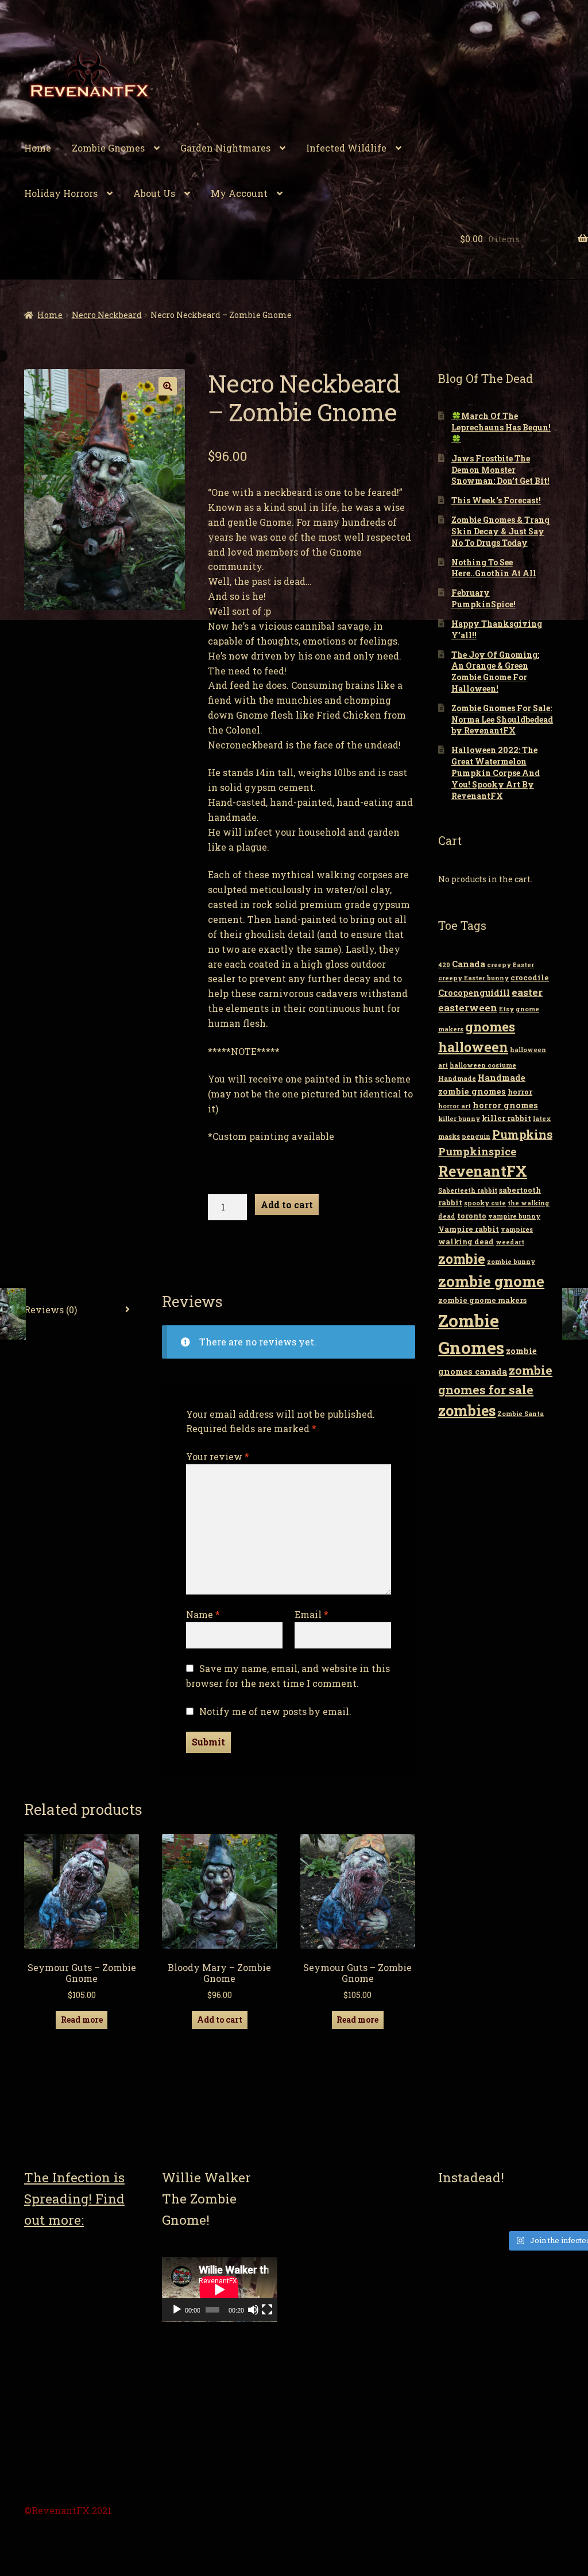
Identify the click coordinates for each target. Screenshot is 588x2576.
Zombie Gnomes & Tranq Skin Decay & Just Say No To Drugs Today (500, 531)
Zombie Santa (521, 1414)
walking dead (466, 1242)
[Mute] (253, 2310)
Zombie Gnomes (108, 148)
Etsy (506, 1009)
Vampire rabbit (469, 1229)
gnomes (490, 1026)
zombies (467, 1411)
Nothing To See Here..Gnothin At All (494, 568)
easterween (468, 1008)
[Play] (177, 2310)
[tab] (82, 1310)
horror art (454, 1106)
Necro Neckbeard (107, 315)
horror (520, 1092)
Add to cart (287, 1204)
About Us (154, 193)
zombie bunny (511, 1262)
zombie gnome (491, 1281)
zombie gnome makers (482, 1300)
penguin (476, 1136)
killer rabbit (506, 1118)
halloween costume (483, 1065)
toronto (472, 1216)
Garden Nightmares (225, 148)
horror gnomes (505, 1105)
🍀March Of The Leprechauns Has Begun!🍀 (501, 427)
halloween (473, 1047)
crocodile (530, 977)
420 (444, 965)
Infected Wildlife (346, 148)
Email (312, 1614)
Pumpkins (522, 1134)
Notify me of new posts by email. (275, 1711)
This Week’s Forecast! (496, 500)
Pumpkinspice (477, 1151)
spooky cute (485, 1203)
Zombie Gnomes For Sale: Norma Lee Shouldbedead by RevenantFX (502, 719)
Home (38, 148)
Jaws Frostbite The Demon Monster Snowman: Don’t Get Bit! (500, 470)
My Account (239, 193)
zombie (462, 1259)
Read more (82, 2020)
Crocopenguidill (474, 993)
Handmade (457, 1078)
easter (527, 992)
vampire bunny (514, 1216)
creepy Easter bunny (473, 978)
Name (203, 1614)
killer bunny (459, 1119)
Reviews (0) (51, 1310)
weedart (510, 1242)
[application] (219, 2289)
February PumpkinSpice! (483, 598)
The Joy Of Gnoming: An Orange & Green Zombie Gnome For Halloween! (495, 672)
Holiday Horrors (61, 193)
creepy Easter (510, 965)
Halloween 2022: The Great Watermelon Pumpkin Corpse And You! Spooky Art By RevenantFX (496, 773)
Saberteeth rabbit (468, 1190)
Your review (218, 1456)
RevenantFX (483, 1171)
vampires (517, 1229)
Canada (469, 964)
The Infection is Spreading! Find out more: (74, 2198)
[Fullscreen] (267, 2310)
